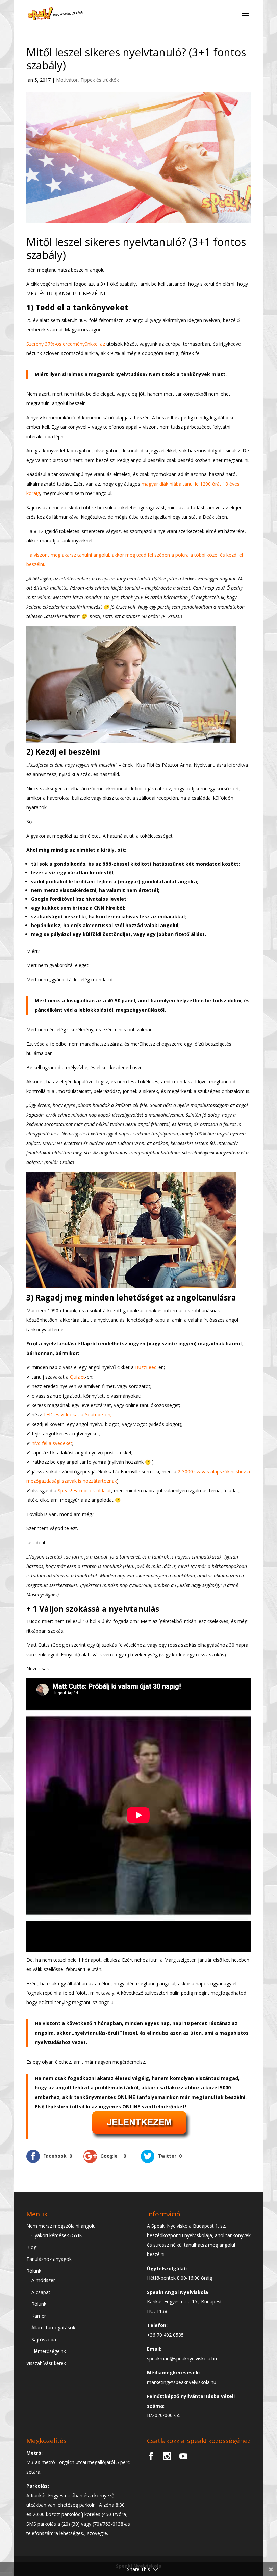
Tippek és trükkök (100, 80)
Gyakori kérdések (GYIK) (58, 2235)
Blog (31, 2247)
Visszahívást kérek (46, 2363)
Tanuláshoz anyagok (49, 2259)
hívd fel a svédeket (52, 1443)
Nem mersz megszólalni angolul (61, 2226)
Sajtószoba (44, 2339)
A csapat (41, 2292)
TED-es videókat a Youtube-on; (77, 1415)
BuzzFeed (146, 1367)
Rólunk (34, 2271)
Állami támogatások (53, 2328)
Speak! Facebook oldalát (84, 1490)
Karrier (39, 2316)
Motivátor (67, 80)
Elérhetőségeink (49, 2351)
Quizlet (78, 1377)
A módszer (43, 2280)
